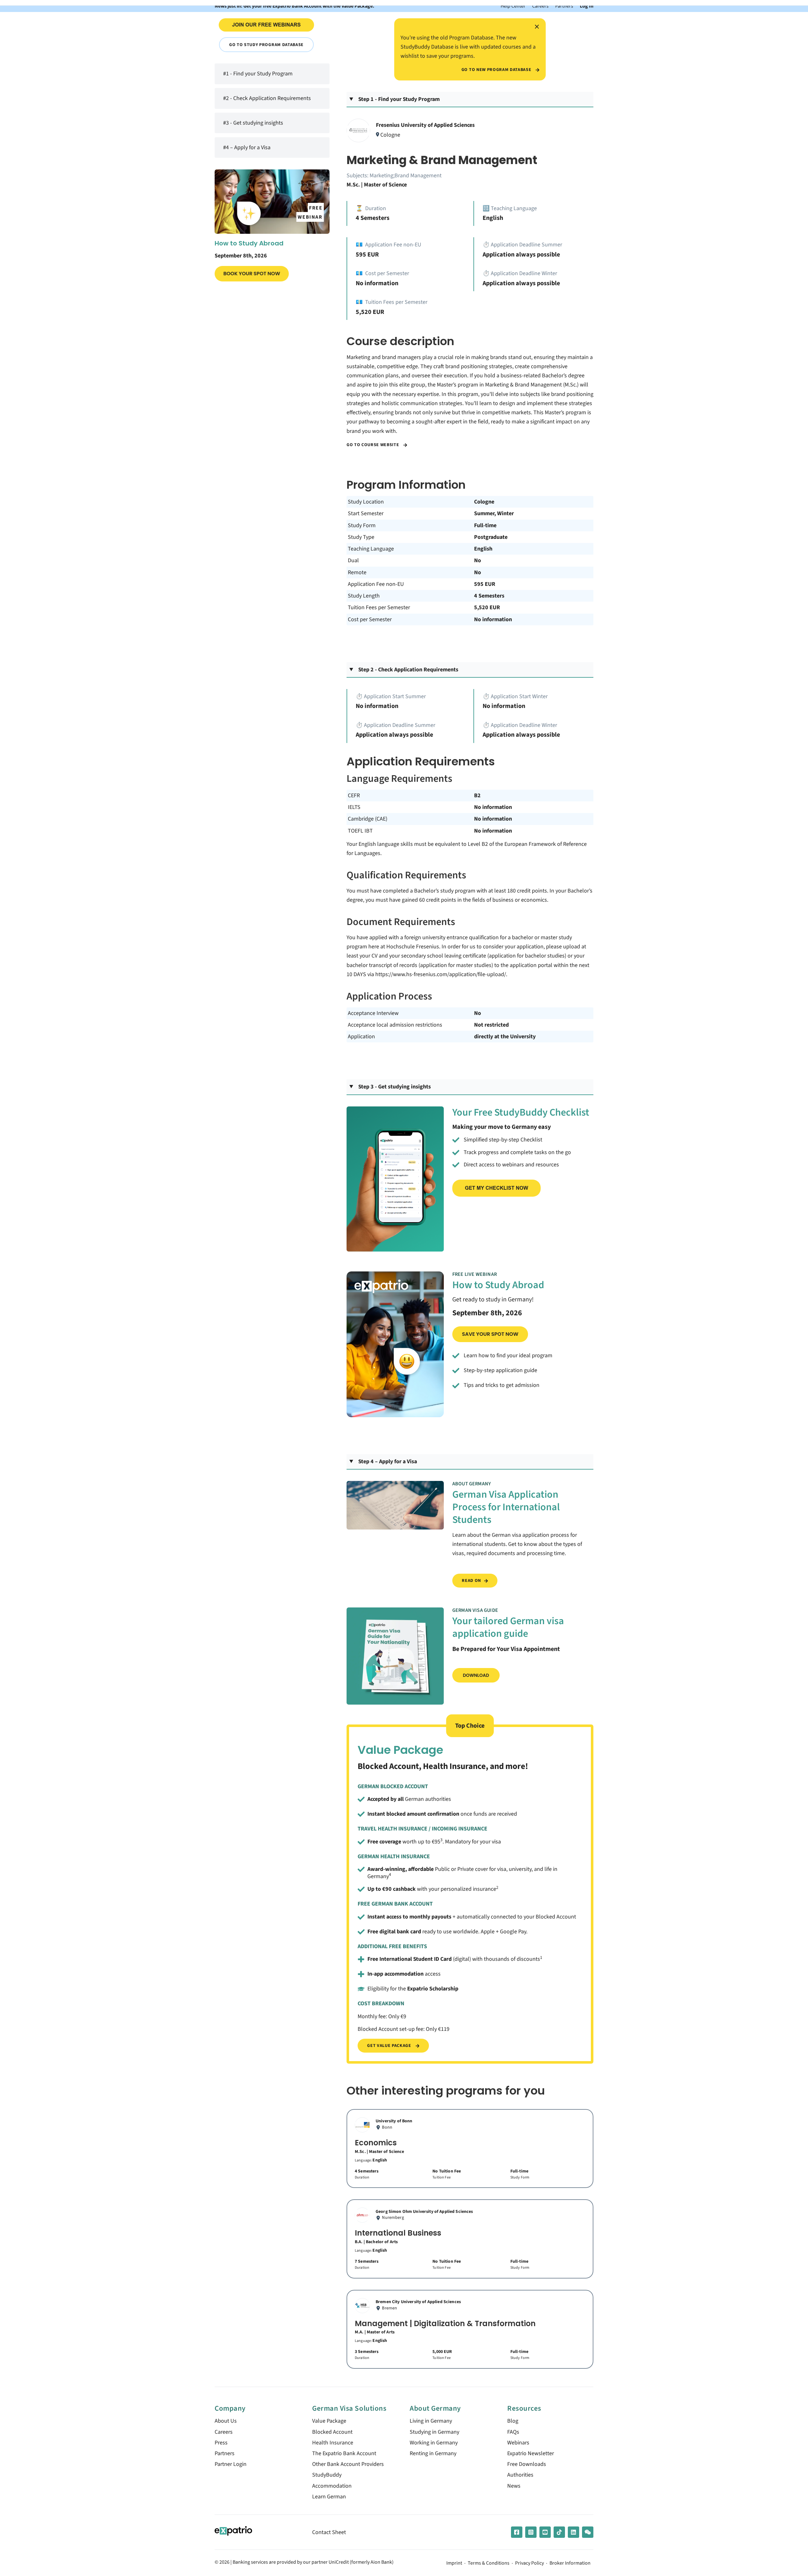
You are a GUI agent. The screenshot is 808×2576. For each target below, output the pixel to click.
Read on (471, 1580)
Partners (564, 6)
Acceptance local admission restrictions (395, 1025)
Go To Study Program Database (266, 45)
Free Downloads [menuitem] (527, 2464)
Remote (357, 572)
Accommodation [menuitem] (332, 2486)
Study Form (362, 525)
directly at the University (505, 1037)
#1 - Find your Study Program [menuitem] (258, 74)
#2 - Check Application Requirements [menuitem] (267, 99)
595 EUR (485, 584)
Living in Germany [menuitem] (431, 2421)
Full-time (485, 525)
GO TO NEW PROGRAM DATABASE (497, 70)
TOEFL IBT (360, 831)
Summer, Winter (494, 513)
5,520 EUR (487, 607)
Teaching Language (371, 549)
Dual (353, 560)
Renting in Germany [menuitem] (433, 2453)
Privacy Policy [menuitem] (529, 2563)
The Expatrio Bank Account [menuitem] (344, 2453)
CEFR (354, 796)
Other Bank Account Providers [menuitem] (348, 2464)
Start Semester (366, 513)
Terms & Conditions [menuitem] (489, 2563)
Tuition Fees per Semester (379, 607)
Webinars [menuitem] (518, 2443)
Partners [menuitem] (225, 2453)
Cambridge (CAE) (368, 819)
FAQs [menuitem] (513, 2432)
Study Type (361, 537)
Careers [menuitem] (224, 2432)
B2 (477, 796)
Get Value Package (390, 2045)
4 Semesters (489, 596)
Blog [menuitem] (513, 2421)
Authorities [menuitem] (520, 2475)
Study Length (364, 596)
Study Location (366, 502)
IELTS (354, 807)
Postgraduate (491, 537)
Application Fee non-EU (376, 584)
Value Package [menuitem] (329, 2421)
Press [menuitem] (221, 2443)
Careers (540, 6)
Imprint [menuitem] (454, 2563)
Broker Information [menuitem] (570, 2563)
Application (361, 1037)
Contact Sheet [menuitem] (329, 2532)
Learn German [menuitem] (329, 2497)
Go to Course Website (373, 445)
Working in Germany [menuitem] (434, 2443)
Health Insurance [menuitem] (333, 2443)
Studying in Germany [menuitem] (434, 2432)
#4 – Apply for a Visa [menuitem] (247, 147)
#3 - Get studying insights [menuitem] (253, 123)
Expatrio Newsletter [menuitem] (531, 2453)
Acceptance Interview (373, 1013)
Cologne (484, 502)
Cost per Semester (370, 619)
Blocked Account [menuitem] (332, 2432)
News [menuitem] (514, 2486)
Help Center (513, 6)
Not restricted (491, 1025)
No (478, 560)
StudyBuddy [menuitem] (327, 2475)
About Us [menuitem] (226, 2421)
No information (493, 619)
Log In (587, 6)
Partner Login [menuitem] (231, 2464)
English (483, 549)
